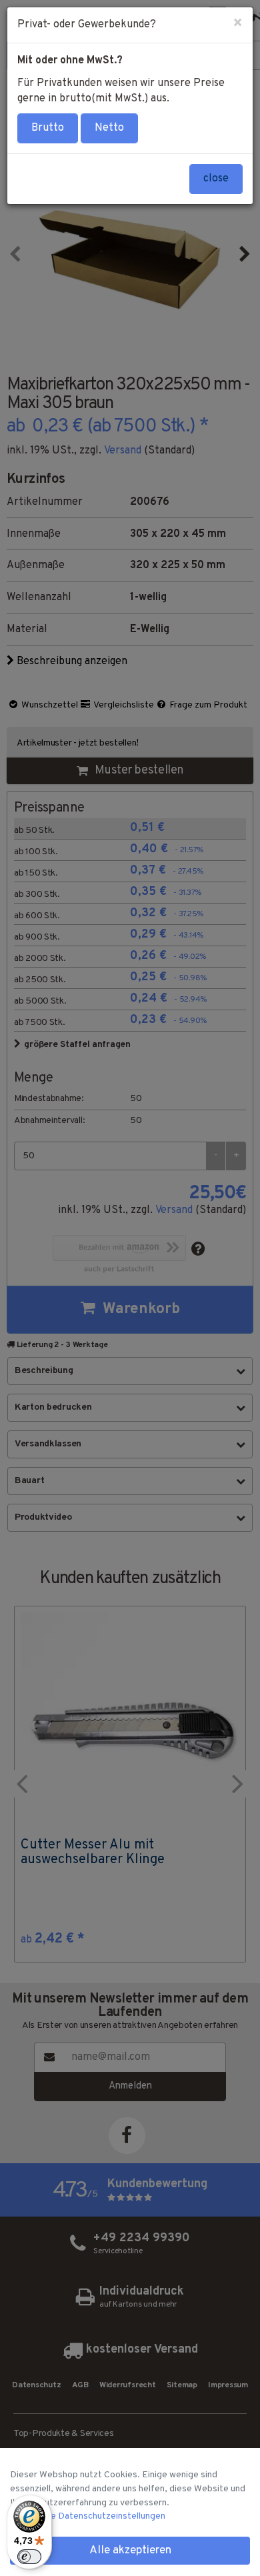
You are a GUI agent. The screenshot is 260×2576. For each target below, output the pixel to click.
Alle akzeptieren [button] (130, 2551)
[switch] (29, 2557)
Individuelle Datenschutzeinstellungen (88, 2516)
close (216, 179)
